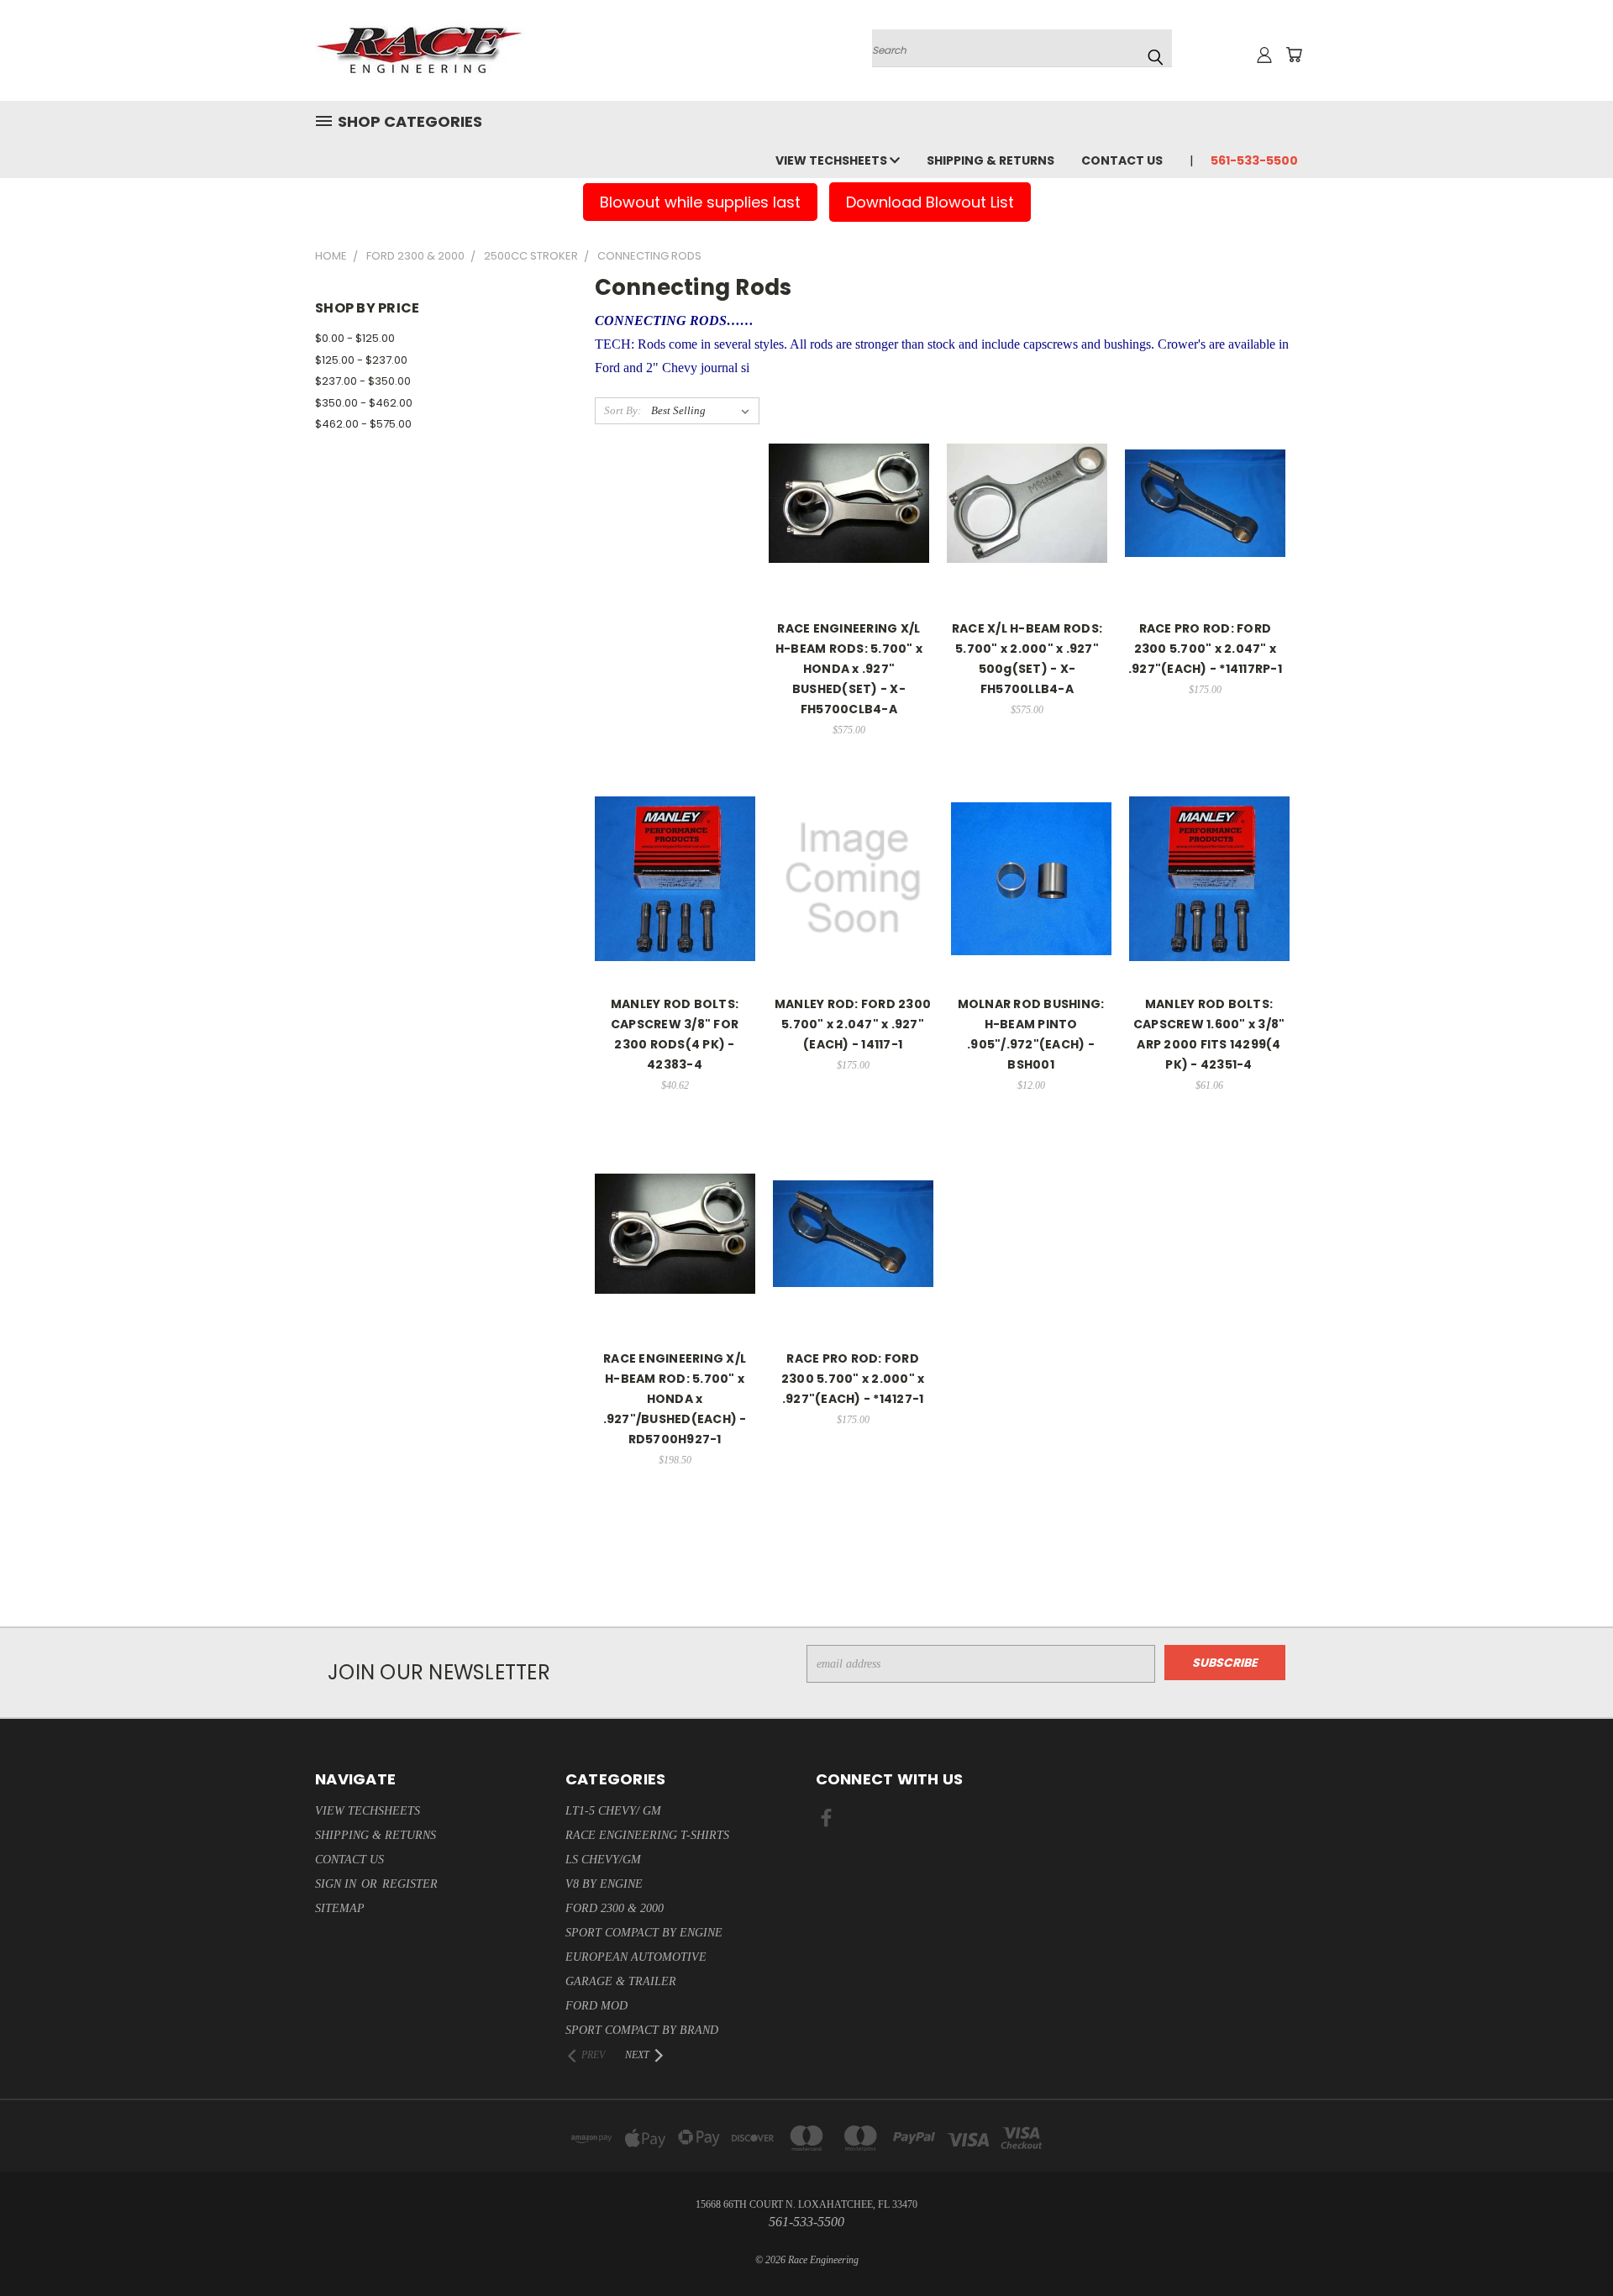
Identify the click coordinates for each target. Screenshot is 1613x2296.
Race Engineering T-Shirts (647, 1835)
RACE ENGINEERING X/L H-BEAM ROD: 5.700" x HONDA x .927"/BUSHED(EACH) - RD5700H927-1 (675, 1399)
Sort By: (623, 410)
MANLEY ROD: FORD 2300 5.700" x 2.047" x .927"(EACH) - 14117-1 (853, 1024)
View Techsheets (833, 160)
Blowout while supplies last (700, 202)
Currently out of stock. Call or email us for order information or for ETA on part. (1031, 915)
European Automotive (636, 1957)
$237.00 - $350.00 (363, 381)
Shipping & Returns (990, 160)
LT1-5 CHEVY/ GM (613, 1811)
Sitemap (340, 1908)
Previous (1569, 2243)
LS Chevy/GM (603, 1860)
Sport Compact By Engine (644, 1933)
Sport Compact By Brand (642, 2030)
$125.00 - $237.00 (361, 360)
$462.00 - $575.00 (363, 424)
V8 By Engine (604, 1884)
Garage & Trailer (621, 1981)
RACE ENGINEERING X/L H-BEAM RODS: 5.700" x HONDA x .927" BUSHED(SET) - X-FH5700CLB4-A (849, 669)
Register (410, 1884)
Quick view (849, 462)
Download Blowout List (930, 202)
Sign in (337, 1884)
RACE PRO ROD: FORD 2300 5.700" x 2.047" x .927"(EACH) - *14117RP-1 (1205, 649)
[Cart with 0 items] (1294, 55)
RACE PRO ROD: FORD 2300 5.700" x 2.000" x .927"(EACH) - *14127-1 (853, 1379)
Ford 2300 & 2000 (615, 1908)
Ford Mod (596, 2006)
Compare (843, 494)
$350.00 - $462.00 (364, 403)
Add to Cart (849, 541)
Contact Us (1122, 160)
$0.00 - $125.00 (355, 338)
